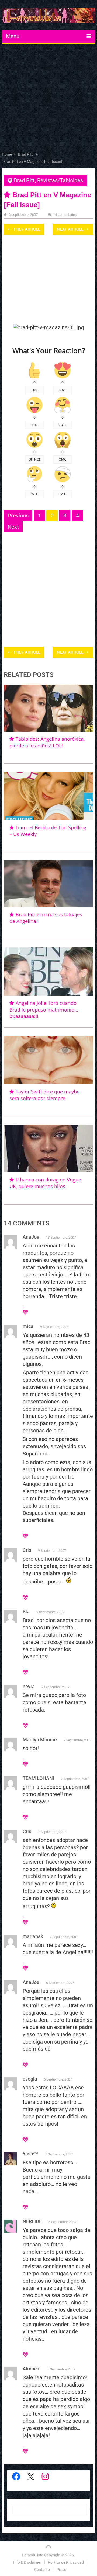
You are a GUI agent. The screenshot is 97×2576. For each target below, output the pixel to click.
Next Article (71, 229)
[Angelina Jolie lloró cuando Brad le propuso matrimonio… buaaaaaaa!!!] (48, 972)
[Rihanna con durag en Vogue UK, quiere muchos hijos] (48, 1148)
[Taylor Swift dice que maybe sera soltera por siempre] (48, 1060)
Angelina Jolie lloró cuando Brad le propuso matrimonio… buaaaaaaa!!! (44, 1010)
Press (61, 2570)
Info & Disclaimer (27, 2562)
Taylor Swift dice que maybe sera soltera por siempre (44, 1095)
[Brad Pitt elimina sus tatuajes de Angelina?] (48, 884)
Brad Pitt (24, 180)
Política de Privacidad (66, 2562)
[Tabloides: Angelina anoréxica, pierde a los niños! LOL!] (48, 708)
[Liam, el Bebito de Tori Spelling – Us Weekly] (48, 796)
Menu (13, 36)
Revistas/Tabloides (60, 180)
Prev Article (26, 229)
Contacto (42, 2570)
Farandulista (33, 2555)
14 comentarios (65, 215)
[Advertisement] (48, 99)
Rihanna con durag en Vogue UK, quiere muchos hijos (45, 1183)
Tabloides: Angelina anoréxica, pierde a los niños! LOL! (47, 742)
